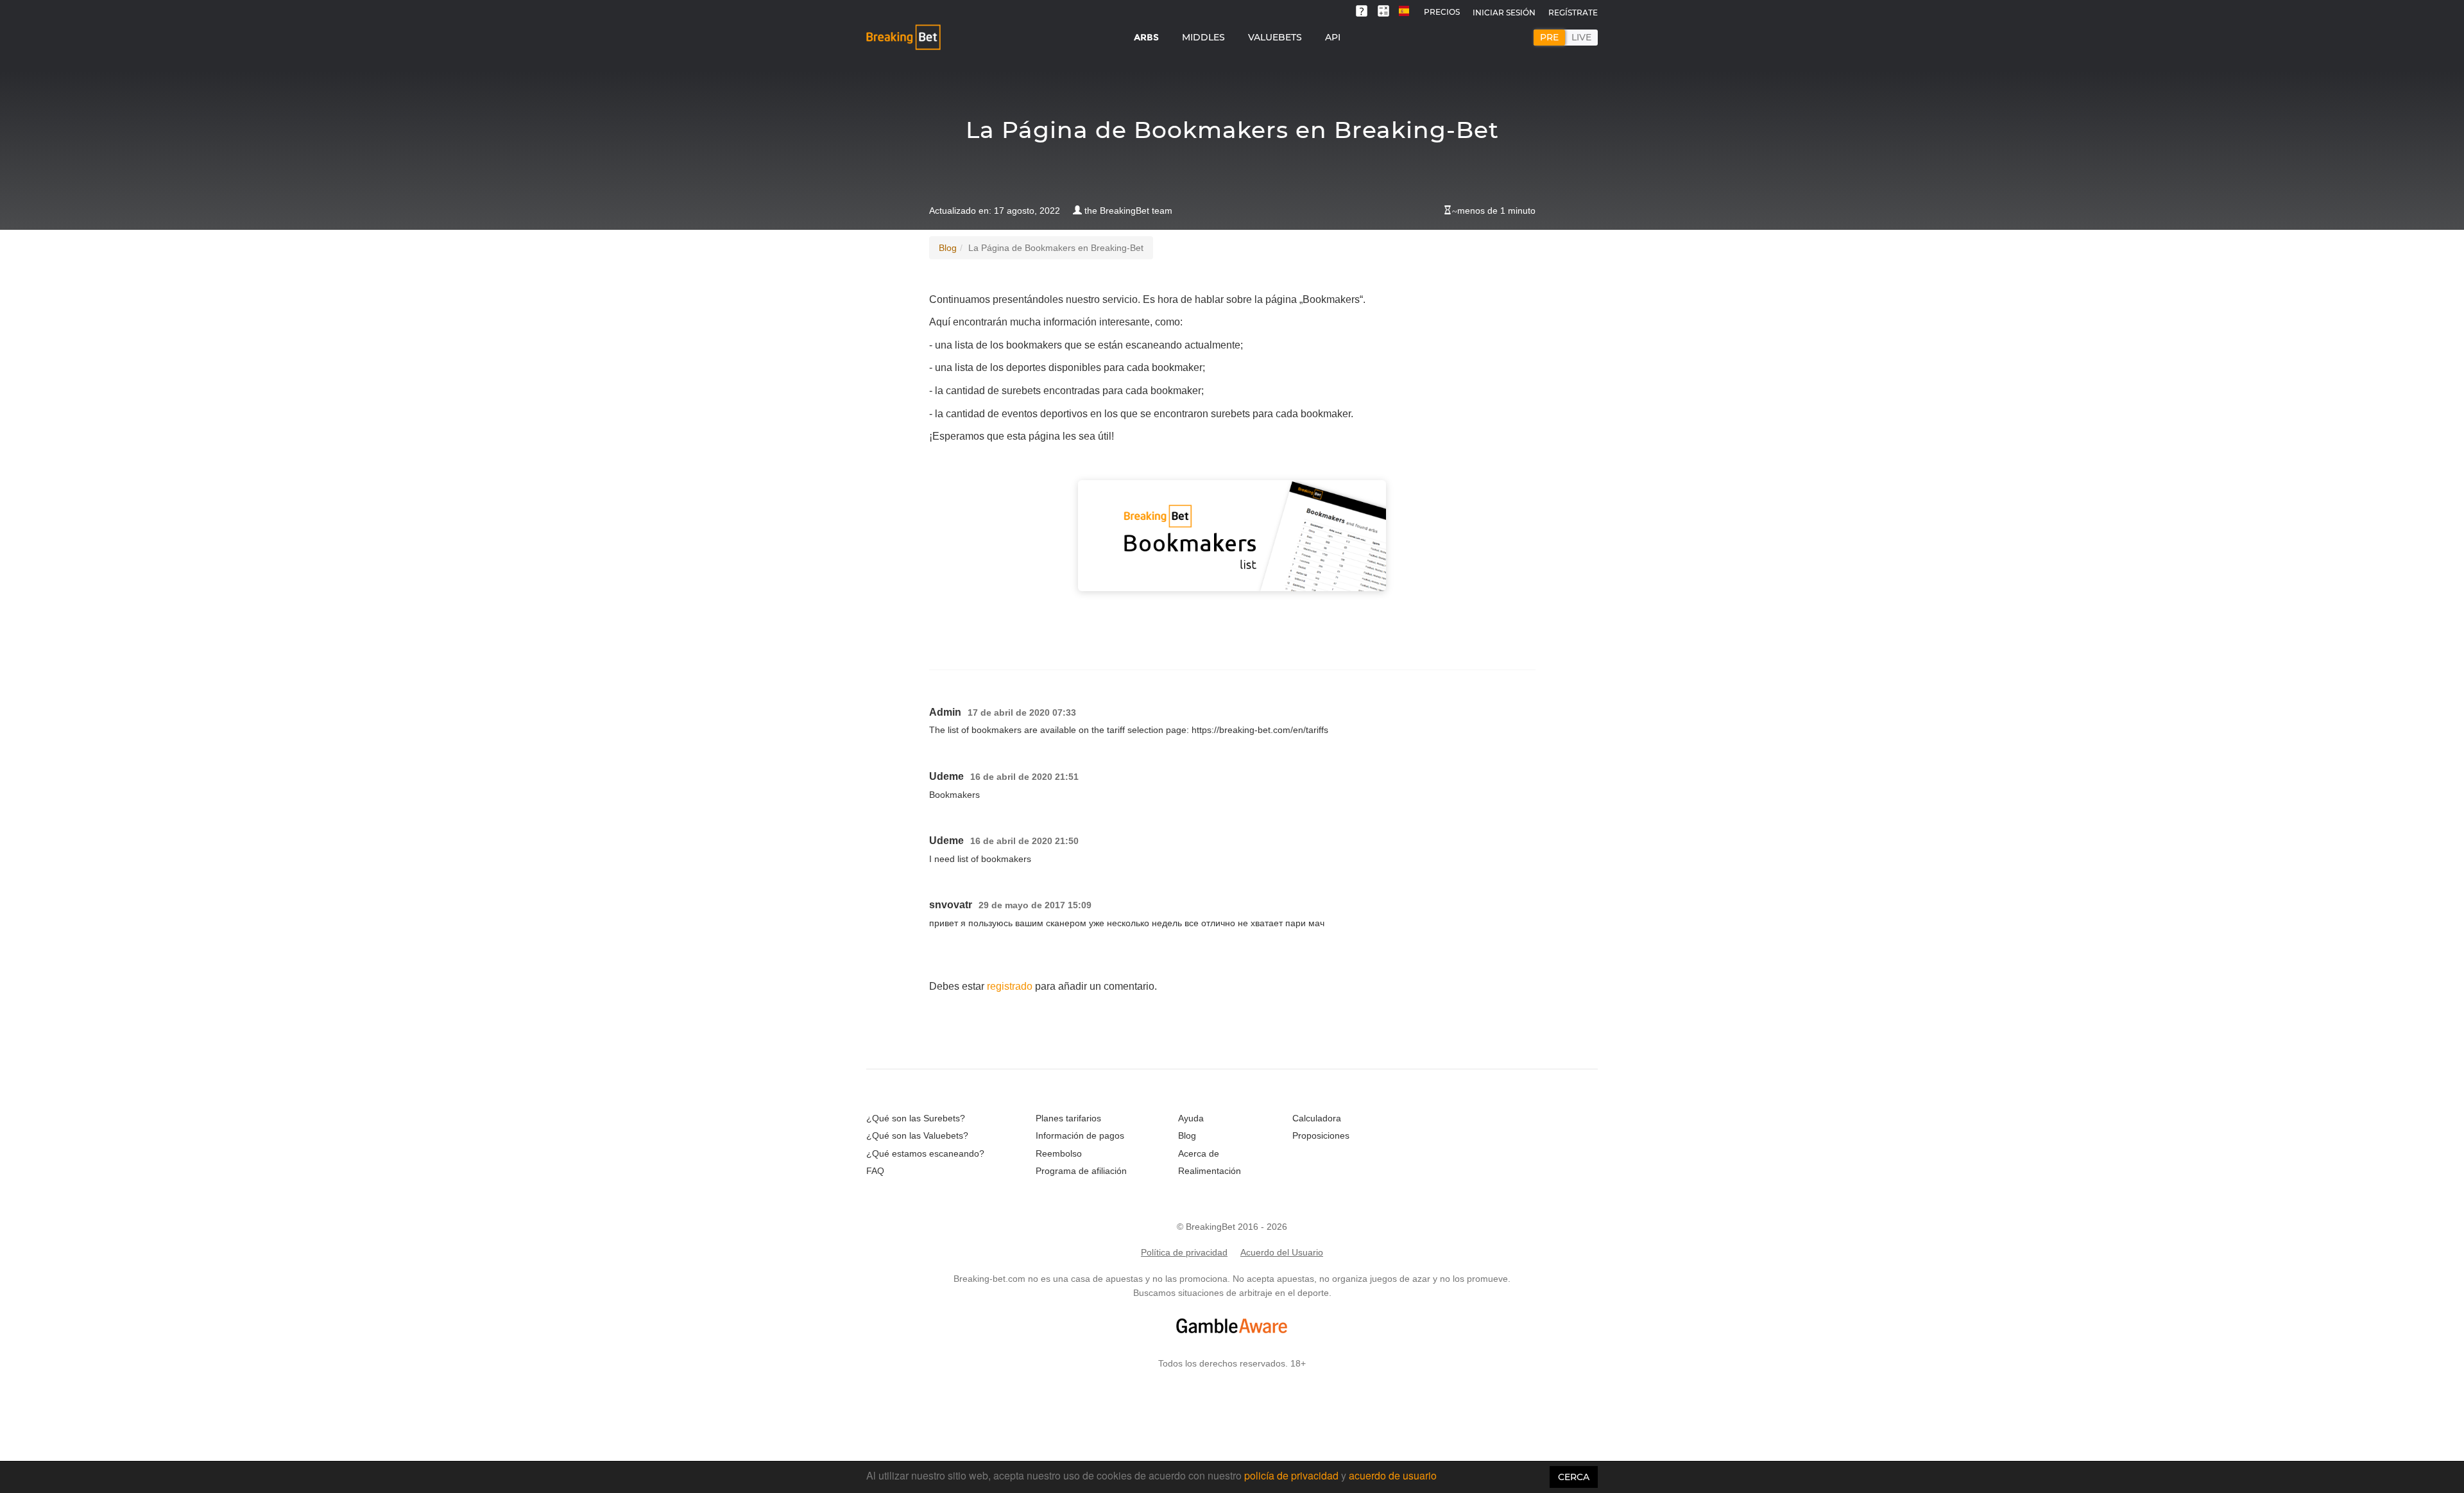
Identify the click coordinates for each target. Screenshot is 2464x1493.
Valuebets (1275, 37)
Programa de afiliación (1081, 1171)
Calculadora (1317, 1118)
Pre (1549, 37)
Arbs (1146, 37)
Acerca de (1199, 1153)
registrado (1010, 986)
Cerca (1574, 1477)
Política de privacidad (1184, 1252)
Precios (1442, 12)
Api (1333, 37)
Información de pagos (1080, 1135)
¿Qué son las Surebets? (916, 1118)
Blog (948, 248)
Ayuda (1191, 1118)
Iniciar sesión (1504, 13)
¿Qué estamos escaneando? (925, 1153)
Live (1581, 37)
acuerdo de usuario (1393, 1475)
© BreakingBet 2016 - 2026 (1232, 1227)
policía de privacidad (1293, 1475)
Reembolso (1059, 1153)
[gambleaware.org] (1232, 1326)
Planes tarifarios (1068, 1118)
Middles (1203, 37)
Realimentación (1210, 1171)
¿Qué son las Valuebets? (917, 1135)
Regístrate (1573, 13)
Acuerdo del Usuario (1282, 1252)
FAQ (875, 1171)
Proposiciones (1321, 1135)
